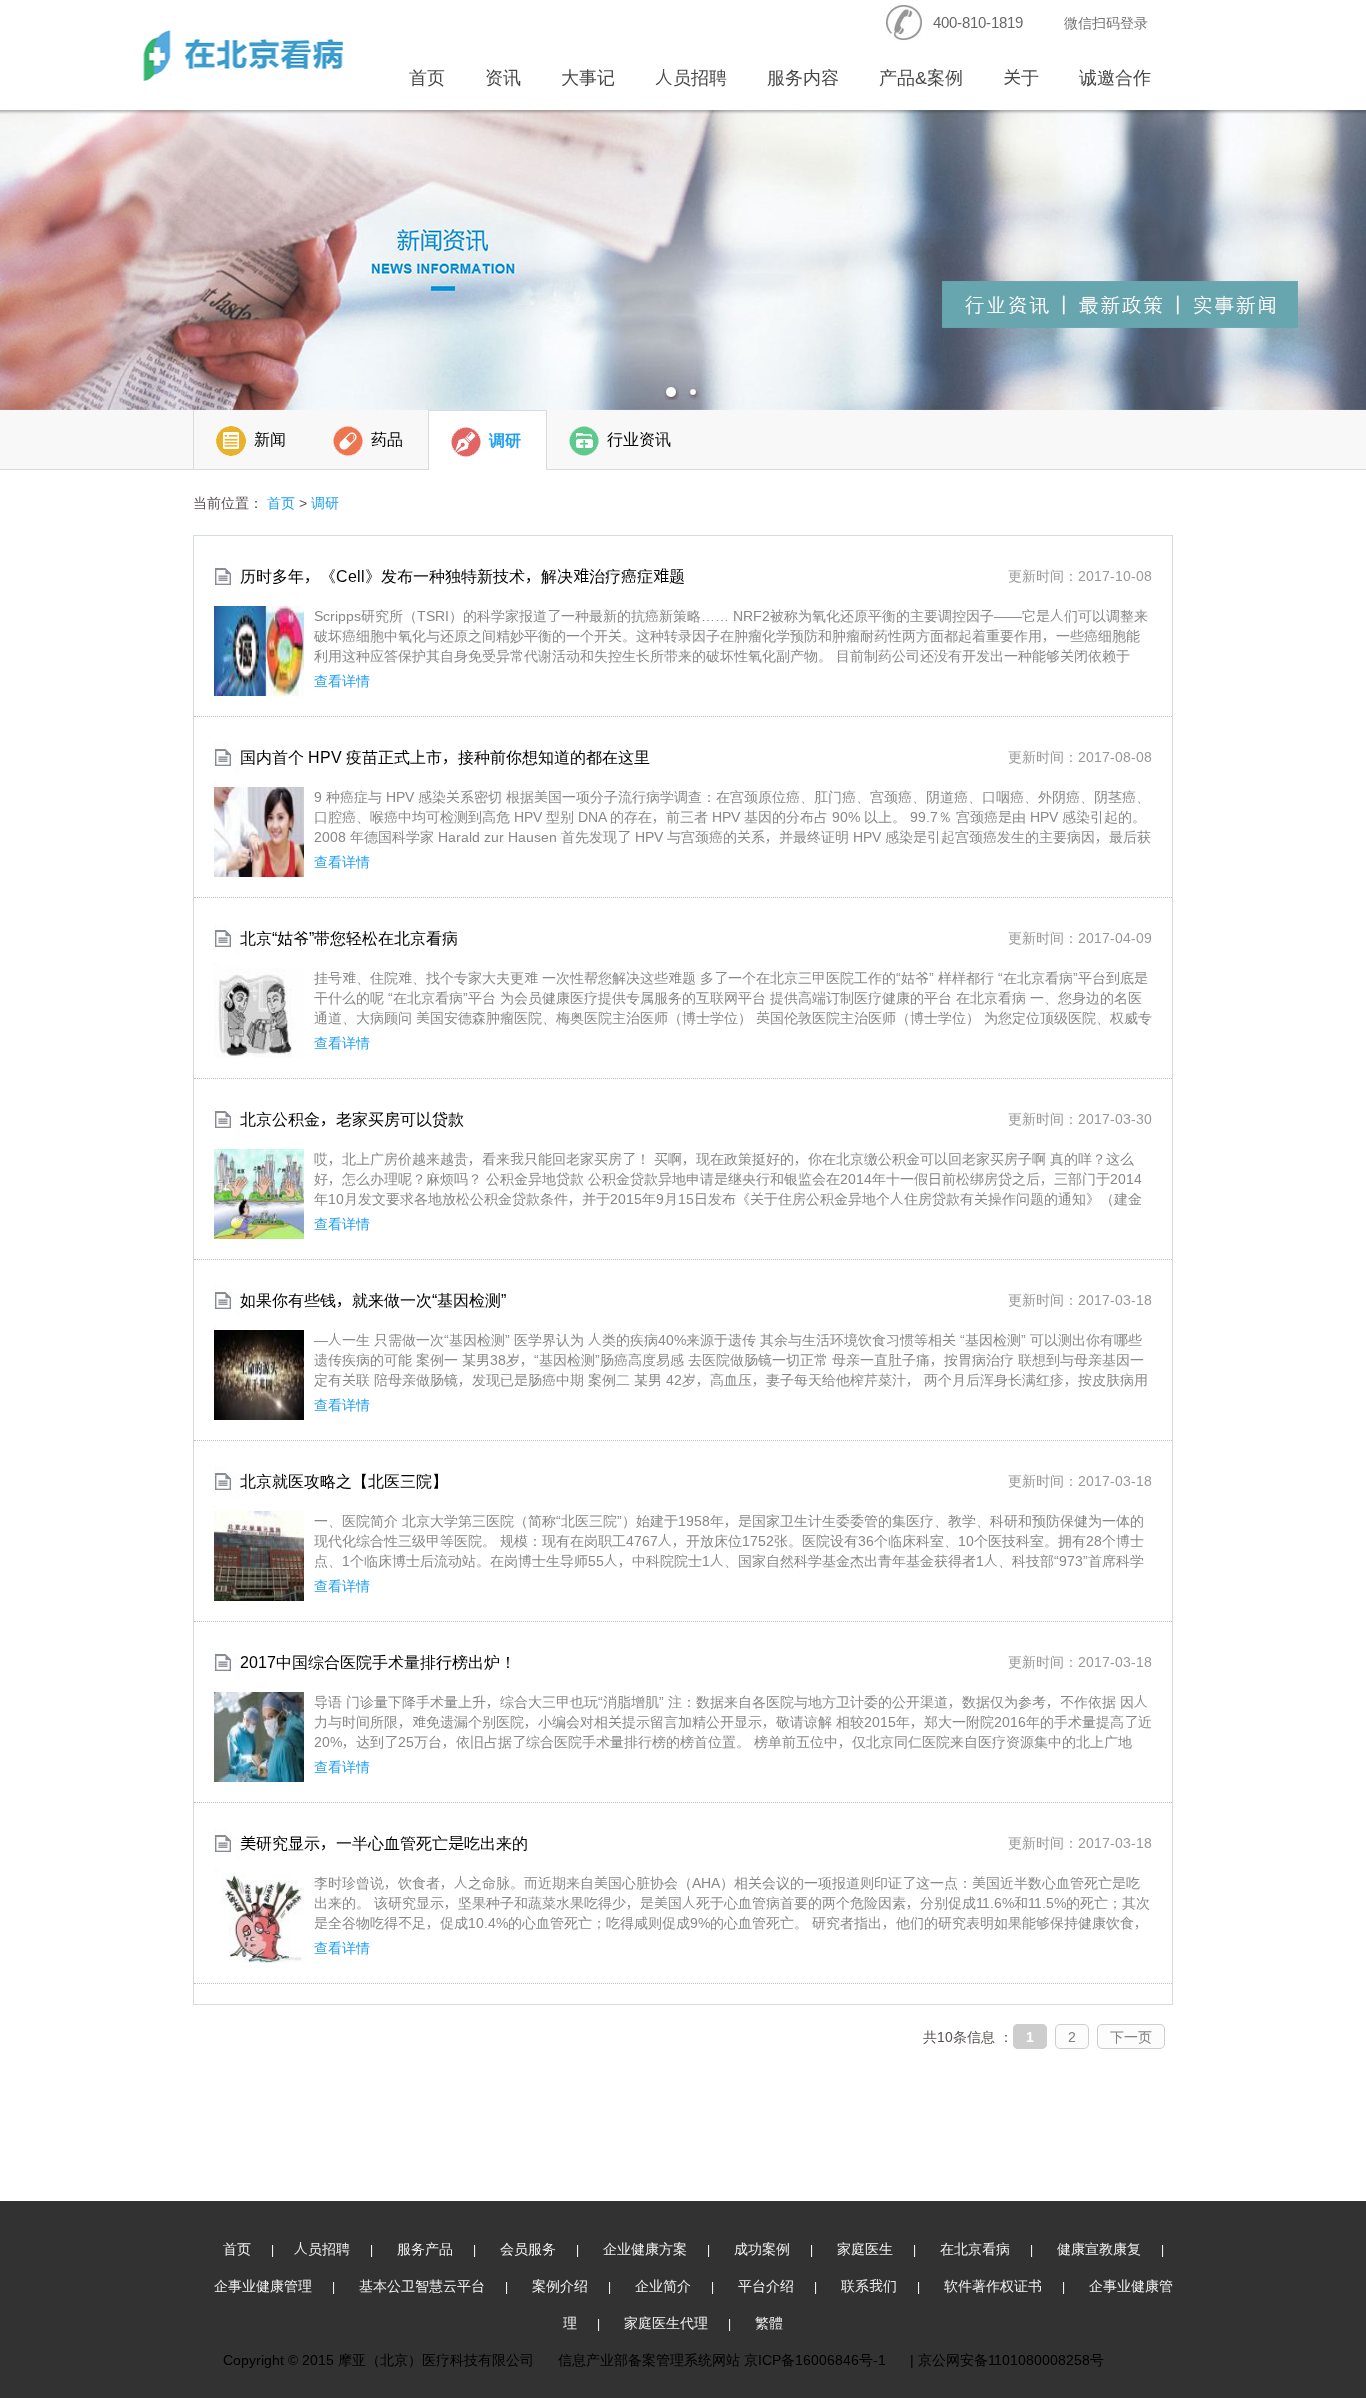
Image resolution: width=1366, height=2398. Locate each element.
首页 (427, 77)
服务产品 (425, 2248)
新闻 (270, 439)
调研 (505, 440)
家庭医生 (865, 2248)
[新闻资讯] (683, 260)
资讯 (503, 77)
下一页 (1131, 2036)
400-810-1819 (978, 22)
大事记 (588, 77)
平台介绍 (766, 2285)
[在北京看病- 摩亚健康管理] (243, 55)
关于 (1021, 77)
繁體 (769, 2322)
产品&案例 (921, 77)
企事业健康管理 (263, 2285)
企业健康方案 (645, 2248)
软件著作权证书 (993, 2285)
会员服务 (528, 2248)
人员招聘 (691, 77)
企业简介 (663, 2285)
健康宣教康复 (1099, 2248)
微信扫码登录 (1106, 22)
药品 (387, 439)
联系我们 (869, 2285)
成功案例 (762, 2248)
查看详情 (342, 680)
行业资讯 (639, 439)
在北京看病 (975, 2248)
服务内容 (803, 77)
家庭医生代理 (666, 2322)
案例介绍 (560, 2285)
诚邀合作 (1115, 77)
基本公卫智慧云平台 (422, 2285)
